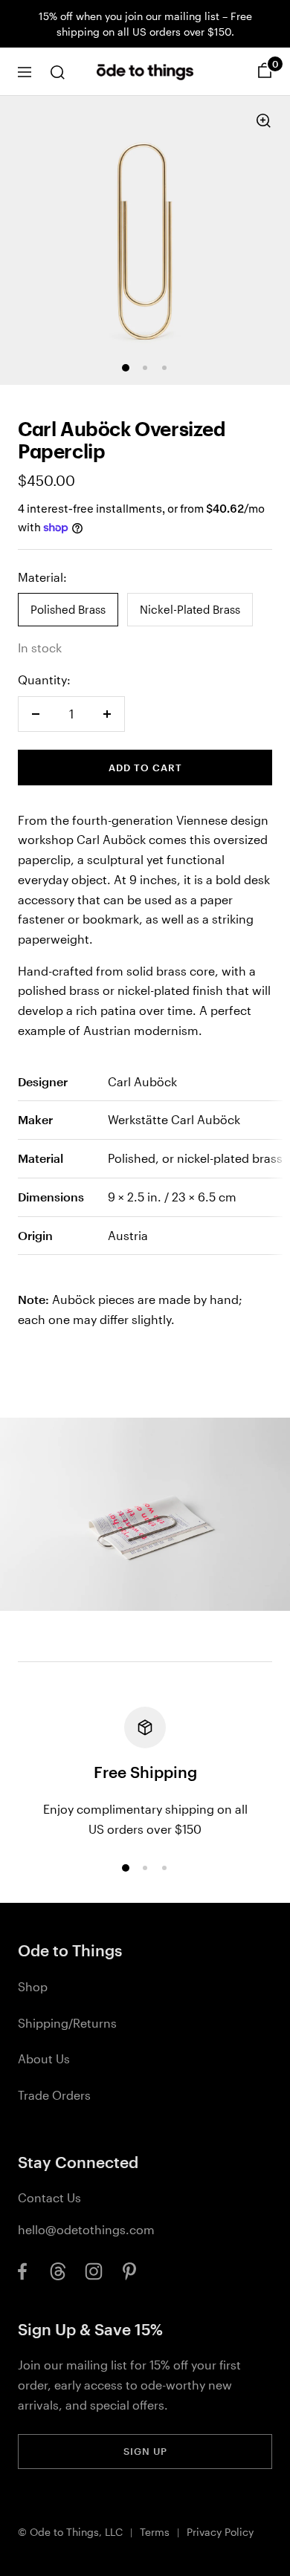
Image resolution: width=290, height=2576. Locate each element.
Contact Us (49, 2197)
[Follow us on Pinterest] (129, 2271)
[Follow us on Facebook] (22, 2271)
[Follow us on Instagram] (94, 2271)
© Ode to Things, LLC (70, 2532)
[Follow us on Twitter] (58, 2271)
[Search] (57, 72)
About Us (44, 2058)
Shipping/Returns (67, 2023)
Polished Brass (68, 609)
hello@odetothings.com (86, 2229)
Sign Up (145, 2451)
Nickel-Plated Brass (190, 609)
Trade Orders (54, 2095)
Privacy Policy (220, 2532)
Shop (33, 1986)
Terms (155, 2532)
